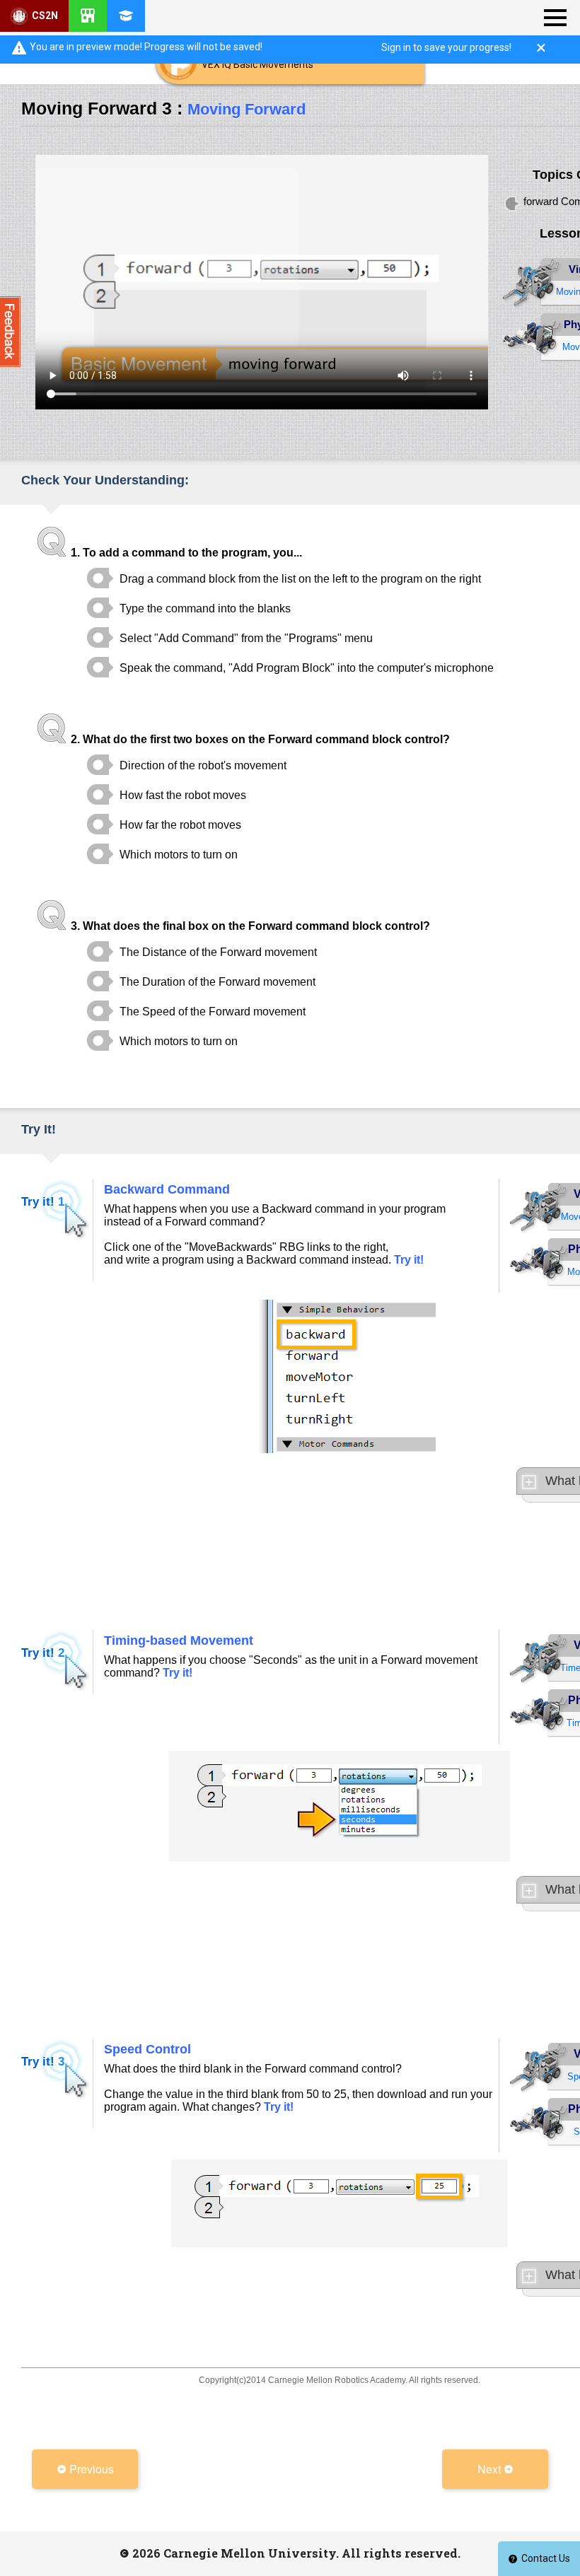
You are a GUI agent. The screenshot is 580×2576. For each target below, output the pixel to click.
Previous (90, 2469)
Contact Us (546, 2558)
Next (491, 2469)
